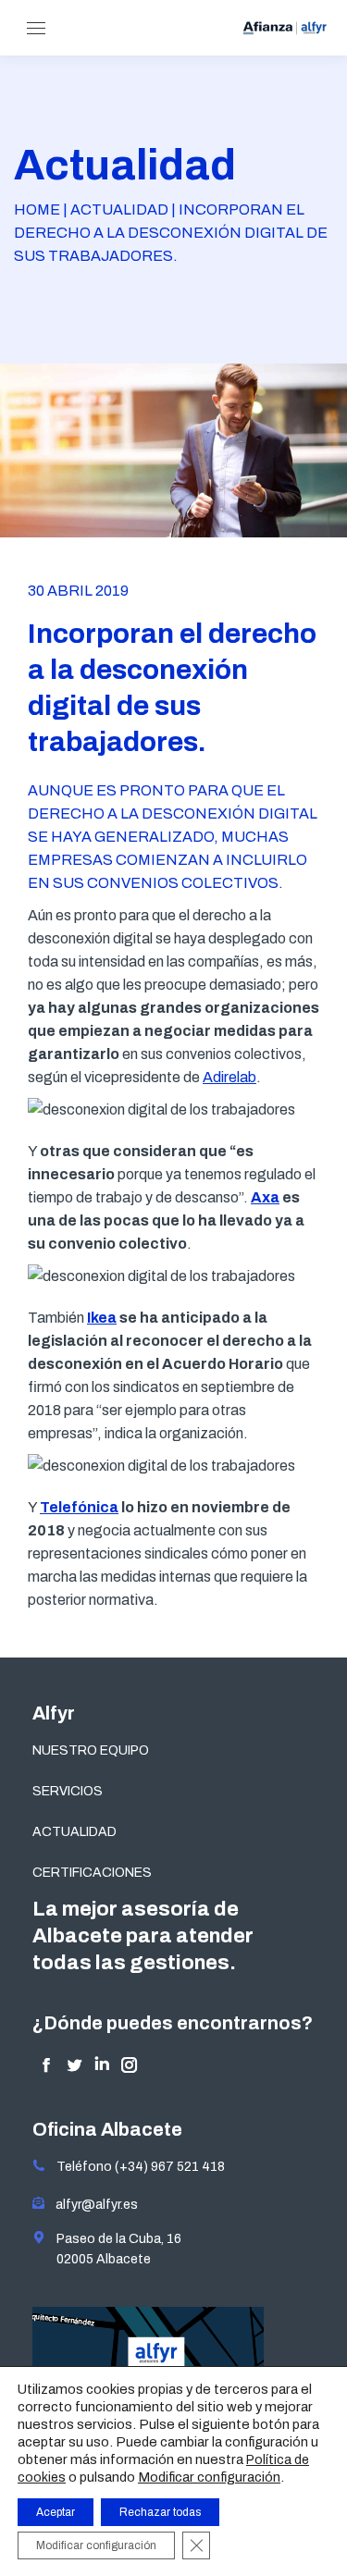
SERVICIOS (68, 1791)
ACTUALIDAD (74, 1832)
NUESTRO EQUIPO (91, 1750)
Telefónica (79, 1507)
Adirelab (229, 1077)
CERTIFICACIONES (92, 1873)
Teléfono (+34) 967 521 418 (135, 2167)
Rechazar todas (160, 2512)
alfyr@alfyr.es (93, 2205)
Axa (265, 1197)
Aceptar (56, 2512)
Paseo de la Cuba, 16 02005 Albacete (113, 2249)
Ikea (102, 1318)
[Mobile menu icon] (36, 28)
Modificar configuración (209, 2477)
